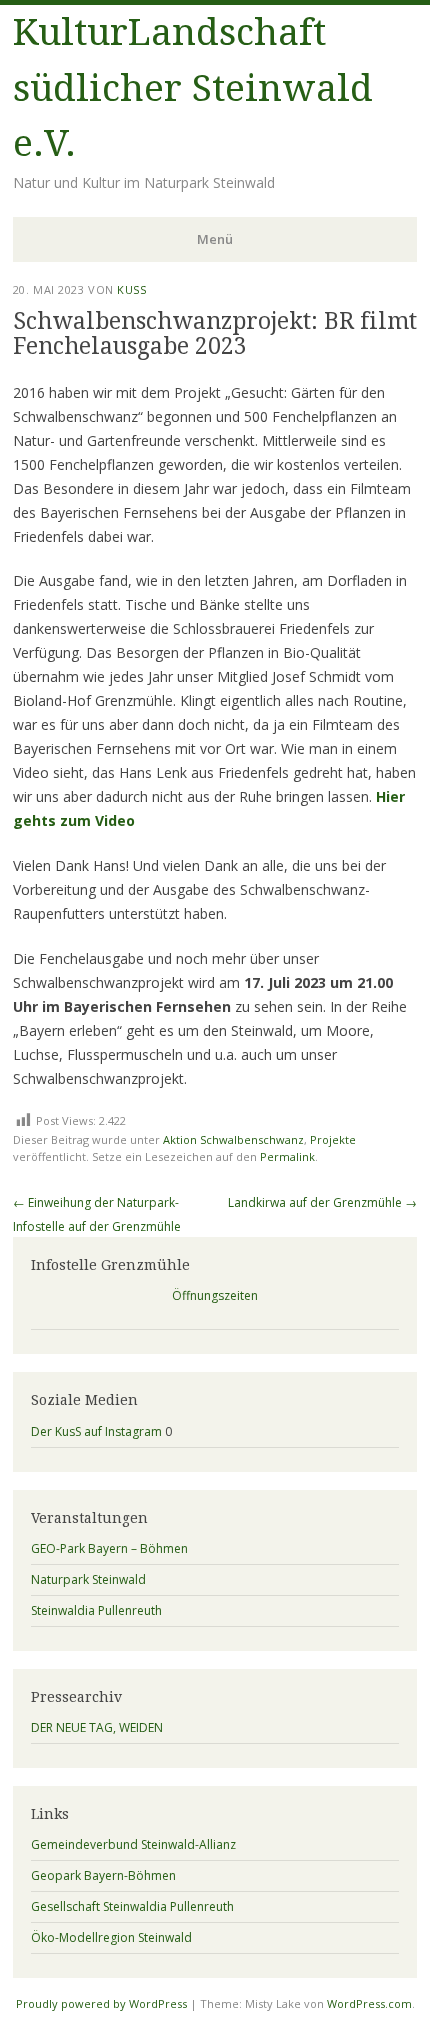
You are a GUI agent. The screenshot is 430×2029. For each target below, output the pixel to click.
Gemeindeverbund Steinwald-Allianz (133, 1844)
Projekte (333, 1139)
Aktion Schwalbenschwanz (233, 1139)
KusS (131, 289)
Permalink (287, 1156)
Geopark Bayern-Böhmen (103, 1875)
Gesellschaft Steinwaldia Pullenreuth (132, 1906)
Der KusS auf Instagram (96, 1431)
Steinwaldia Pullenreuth (96, 1610)
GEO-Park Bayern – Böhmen (109, 1548)
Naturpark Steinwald (88, 1579)
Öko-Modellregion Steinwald (111, 1937)
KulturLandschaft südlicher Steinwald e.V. (193, 88)
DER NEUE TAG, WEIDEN (97, 1727)
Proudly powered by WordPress (101, 2003)
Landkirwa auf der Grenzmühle (322, 1202)
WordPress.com (369, 2003)
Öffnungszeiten (215, 1295)
